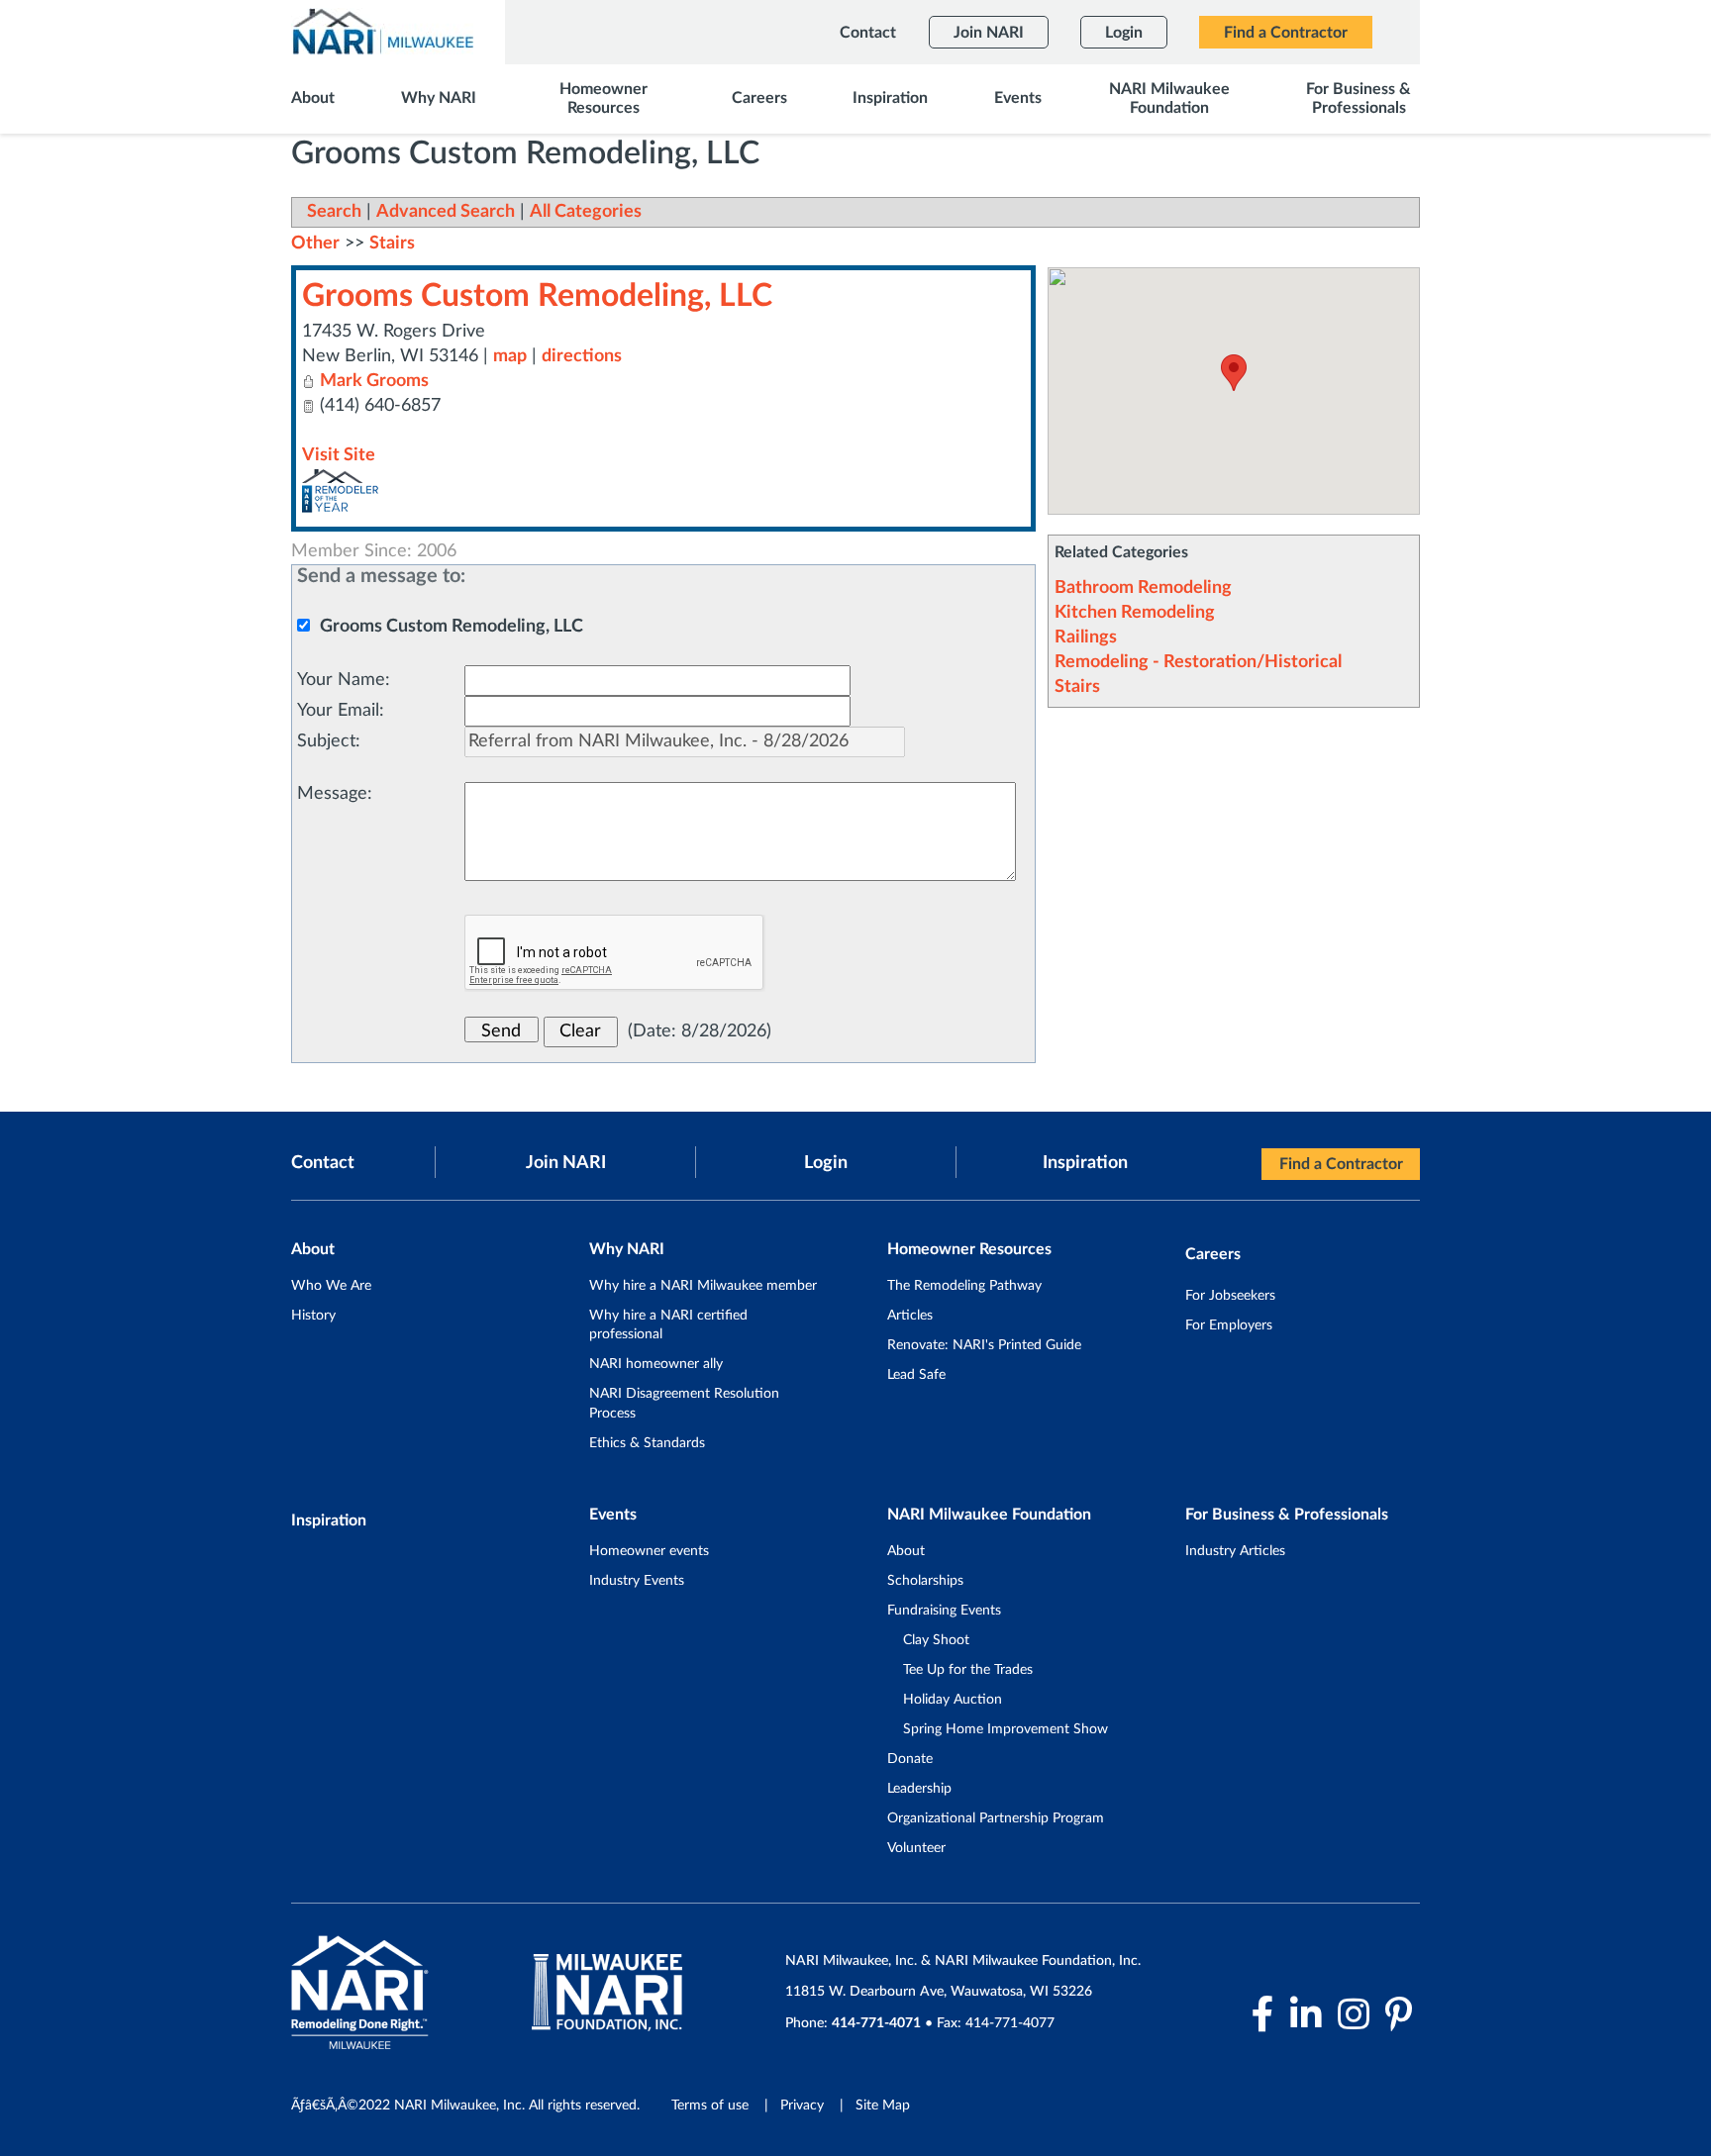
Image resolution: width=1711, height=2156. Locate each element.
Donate (910, 1759)
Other (315, 244)
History (313, 1316)
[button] (1234, 373)
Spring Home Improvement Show (1006, 1729)
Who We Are (331, 1286)
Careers (1213, 1254)
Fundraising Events (944, 1611)
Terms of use (710, 2106)
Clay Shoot (936, 1640)
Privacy (802, 2106)
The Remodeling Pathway (964, 1286)
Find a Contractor (1341, 1164)
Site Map (883, 2106)
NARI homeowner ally (656, 1364)
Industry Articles (1235, 1551)
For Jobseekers (1230, 1296)
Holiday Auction (953, 1700)
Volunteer (916, 1848)
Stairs (1077, 687)
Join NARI (566, 1163)
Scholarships (925, 1581)
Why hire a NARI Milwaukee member (703, 1286)
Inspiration (1085, 1163)
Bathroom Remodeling (1143, 588)
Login (826, 1163)
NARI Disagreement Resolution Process (684, 1404)
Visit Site (339, 455)
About (906, 1551)
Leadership (919, 1789)
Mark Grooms (374, 381)
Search (334, 212)
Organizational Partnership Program (996, 1818)
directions (582, 356)
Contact (323, 1163)
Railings (1086, 637)
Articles (910, 1316)
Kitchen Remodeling (1135, 613)
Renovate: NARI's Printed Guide (984, 1345)
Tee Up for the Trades (968, 1670)
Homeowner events (649, 1551)
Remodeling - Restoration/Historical (1198, 662)
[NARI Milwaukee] (382, 31)
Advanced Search (446, 212)
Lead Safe (916, 1375)
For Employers (1229, 1325)
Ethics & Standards (647, 1443)
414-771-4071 (876, 2023)
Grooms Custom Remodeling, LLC (537, 296)
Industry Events (637, 1581)
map (510, 356)
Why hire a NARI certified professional (668, 1325)
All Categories (586, 212)
